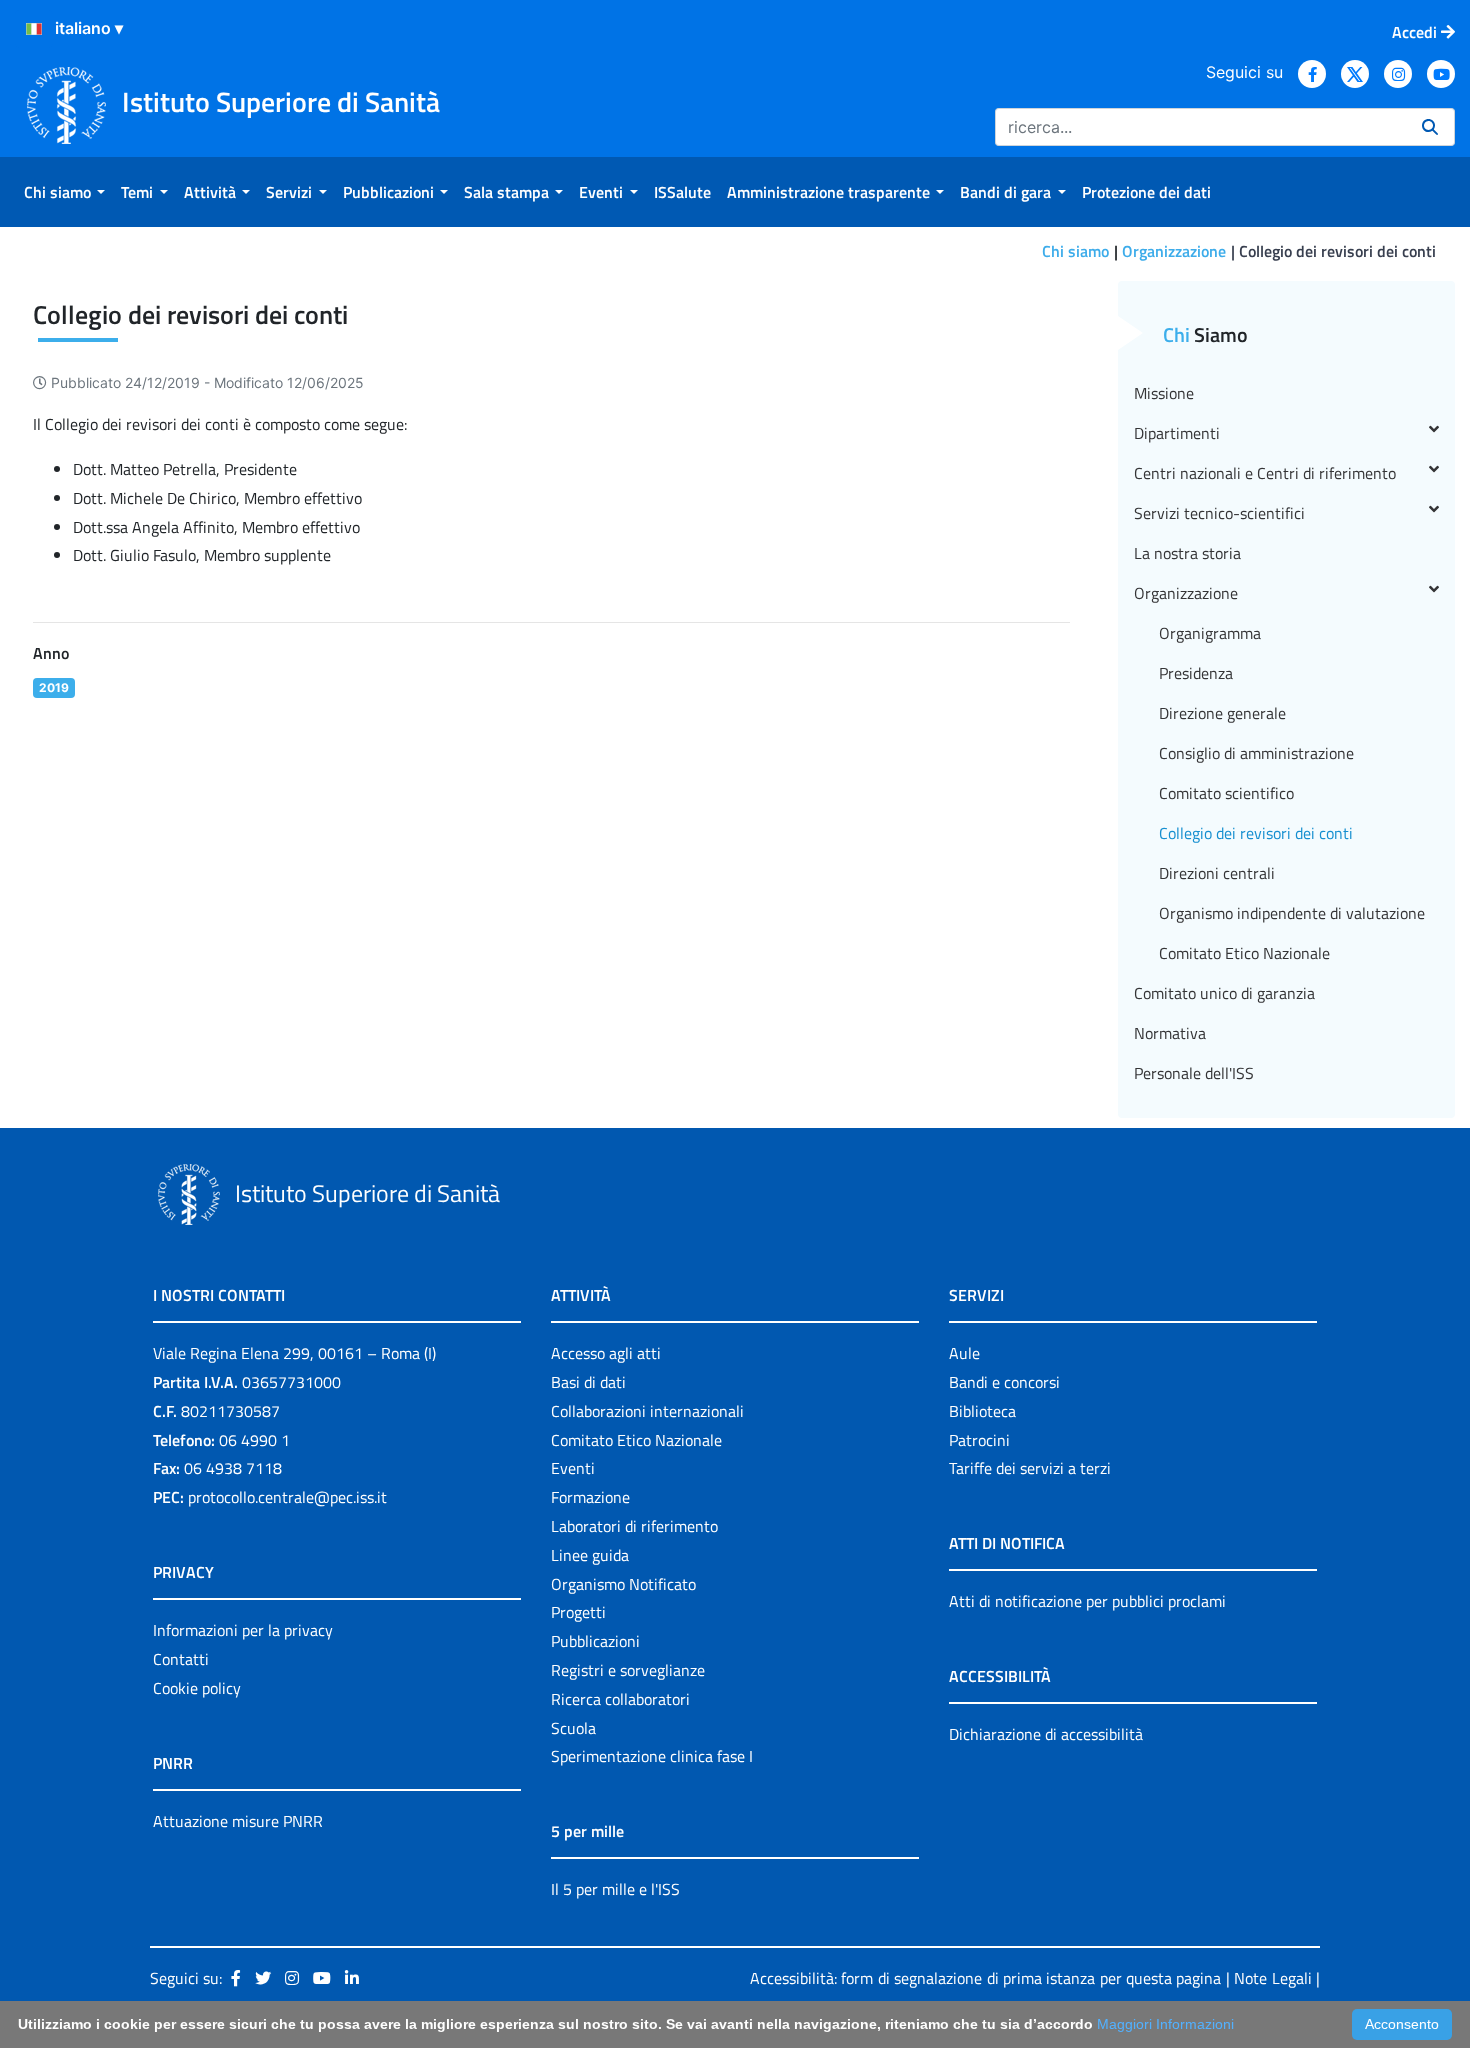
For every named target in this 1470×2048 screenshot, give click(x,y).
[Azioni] (34, 29)
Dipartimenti (1177, 433)
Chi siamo (1075, 251)
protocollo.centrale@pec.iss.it (287, 1497)
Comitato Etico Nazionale (1244, 953)
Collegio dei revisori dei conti (1256, 833)
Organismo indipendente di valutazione (1292, 913)
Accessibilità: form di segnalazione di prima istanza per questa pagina (985, 1978)
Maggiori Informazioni (1165, 2024)
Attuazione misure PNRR (238, 1821)
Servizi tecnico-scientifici (1219, 513)
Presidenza (1196, 673)
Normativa (1170, 1033)
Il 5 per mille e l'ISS (615, 1889)
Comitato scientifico (1226, 793)
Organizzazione (1174, 251)
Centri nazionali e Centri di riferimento (1265, 473)
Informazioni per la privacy (243, 1630)
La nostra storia (1187, 553)
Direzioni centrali (1217, 873)
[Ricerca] (1430, 127)
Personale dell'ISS (1194, 1073)
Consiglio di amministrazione (1256, 753)
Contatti (181, 1659)
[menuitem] (64, 192)
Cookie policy (197, 1688)
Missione (1164, 393)
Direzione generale (1222, 713)
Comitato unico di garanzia (1224, 993)
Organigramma (1210, 633)
